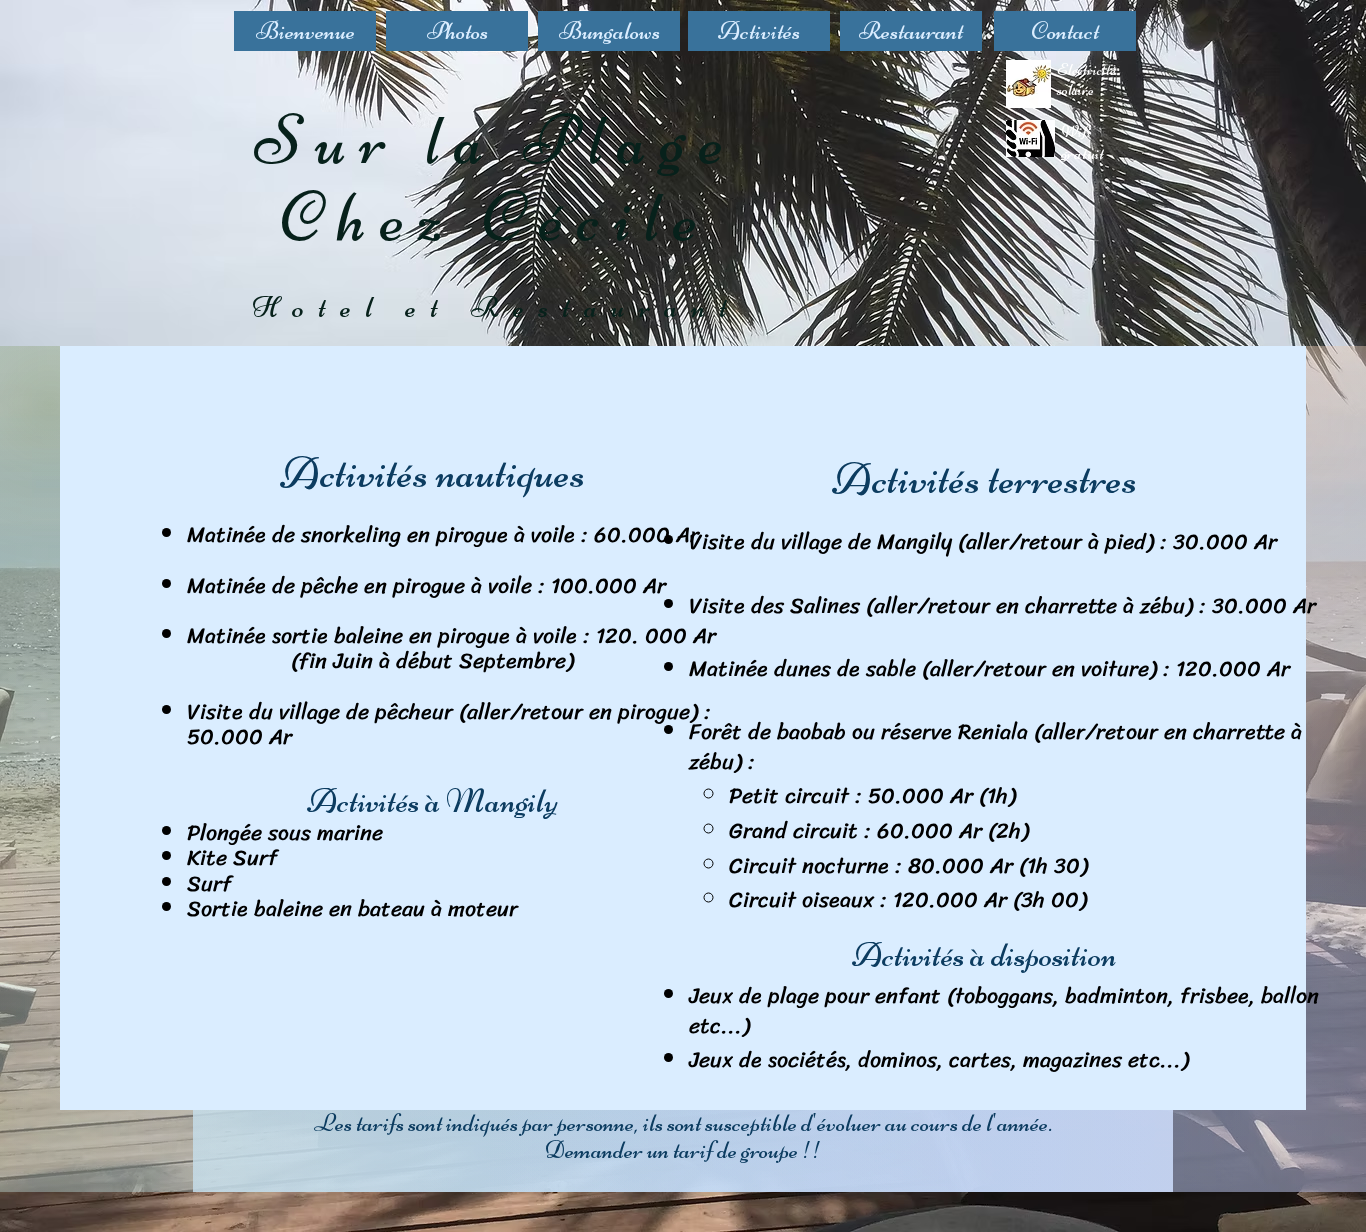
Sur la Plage (496, 140)
